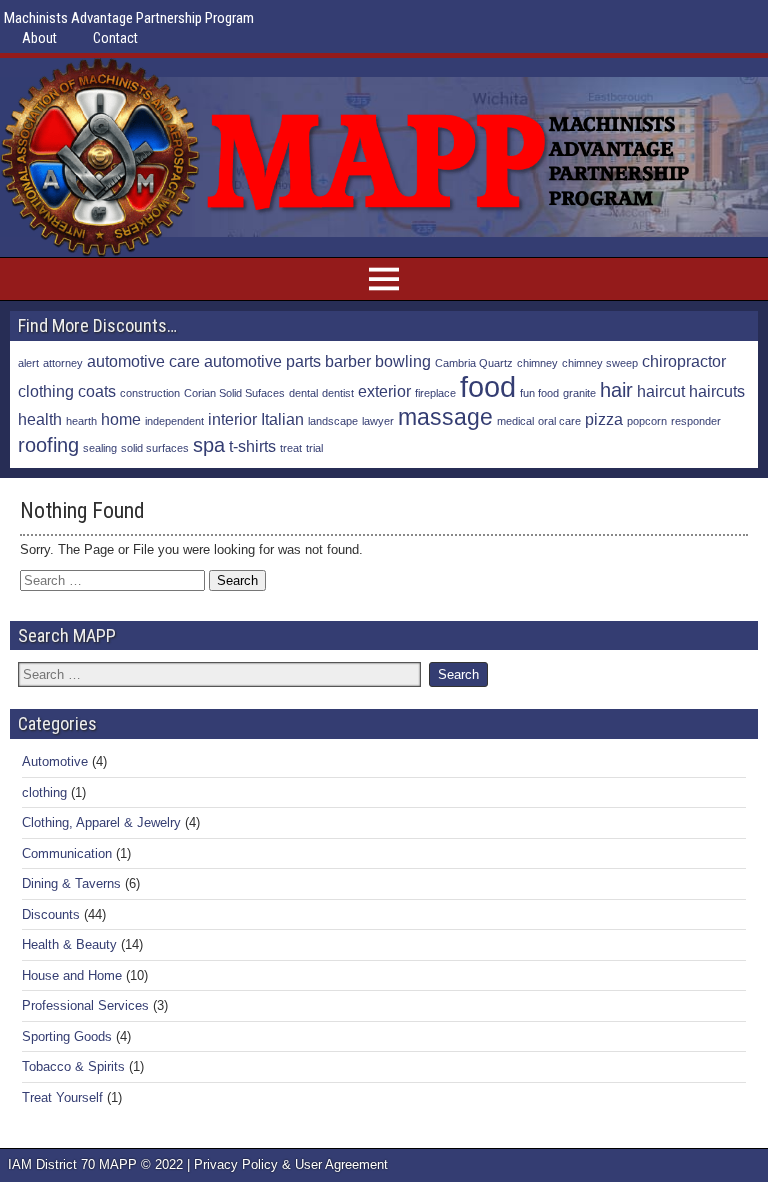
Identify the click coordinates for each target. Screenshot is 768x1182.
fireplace (435, 393)
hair (616, 390)
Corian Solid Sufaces (234, 393)
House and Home (72, 975)
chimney (537, 363)
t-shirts (252, 446)
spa (209, 445)
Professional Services (85, 1005)
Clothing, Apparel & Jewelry (101, 822)
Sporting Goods (67, 1036)
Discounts (51, 914)
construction (150, 393)
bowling (403, 361)
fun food (539, 393)
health (40, 419)
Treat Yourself (62, 1097)
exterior (384, 391)
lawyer (378, 421)
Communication (67, 853)
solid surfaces (155, 448)
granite (579, 393)
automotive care (143, 361)
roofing (48, 445)
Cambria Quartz (474, 363)
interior (232, 419)
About (39, 38)
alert (28, 363)
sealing (100, 448)
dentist (338, 393)
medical (515, 421)
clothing (46, 391)
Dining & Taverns (71, 883)
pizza (604, 419)
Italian (282, 419)
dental (303, 393)
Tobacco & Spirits (73, 1066)
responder (696, 421)
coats (97, 391)
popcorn (647, 421)
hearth (81, 421)
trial (314, 448)
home (121, 419)
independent (174, 421)
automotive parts (262, 361)
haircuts (717, 391)
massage (445, 417)
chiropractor (684, 361)
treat (291, 448)
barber (348, 361)
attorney (63, 363)
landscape (333, 421)
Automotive (55, 761)
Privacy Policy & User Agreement (291, 1164)
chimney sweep (600, 363)
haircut (661, 391)
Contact (115, 38)
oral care (559, 421)
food (488, 386)
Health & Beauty (69, 944)
